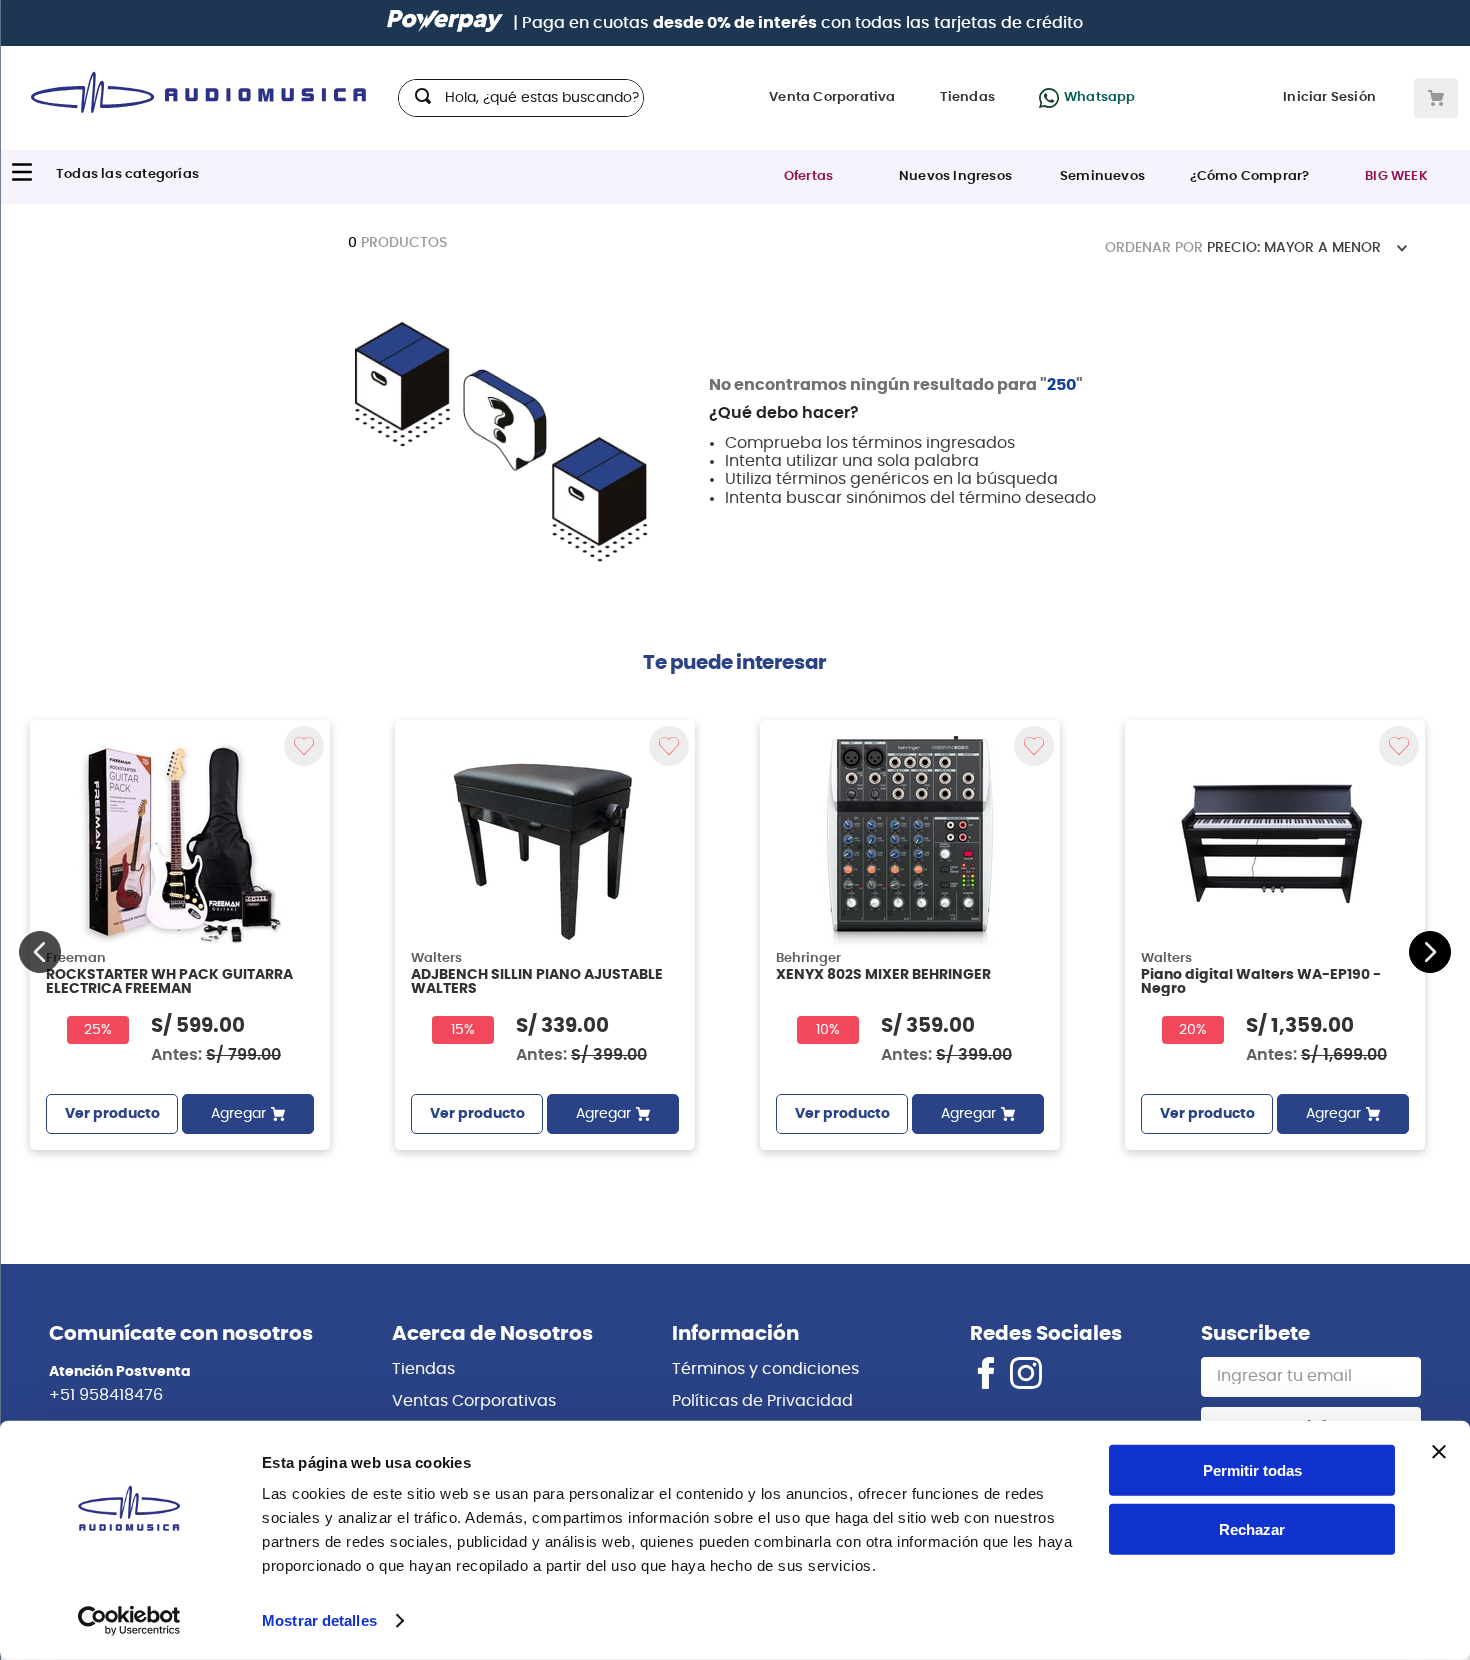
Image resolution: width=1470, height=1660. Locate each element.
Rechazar (1252, 1529)
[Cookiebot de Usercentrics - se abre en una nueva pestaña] (129, 1621)
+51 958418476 (106, 1395)
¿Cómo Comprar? (1250, 176)
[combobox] (521, 98)
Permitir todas (1252, 1470)
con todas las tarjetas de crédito (868, 23)
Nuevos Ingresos (955, 176)
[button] (40, 952)
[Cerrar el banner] (1439, 1452)
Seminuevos (1102, 176)
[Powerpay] (445, 23)
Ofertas (808, 176)
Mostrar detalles (319, 1620)
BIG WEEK (1396, 176)
